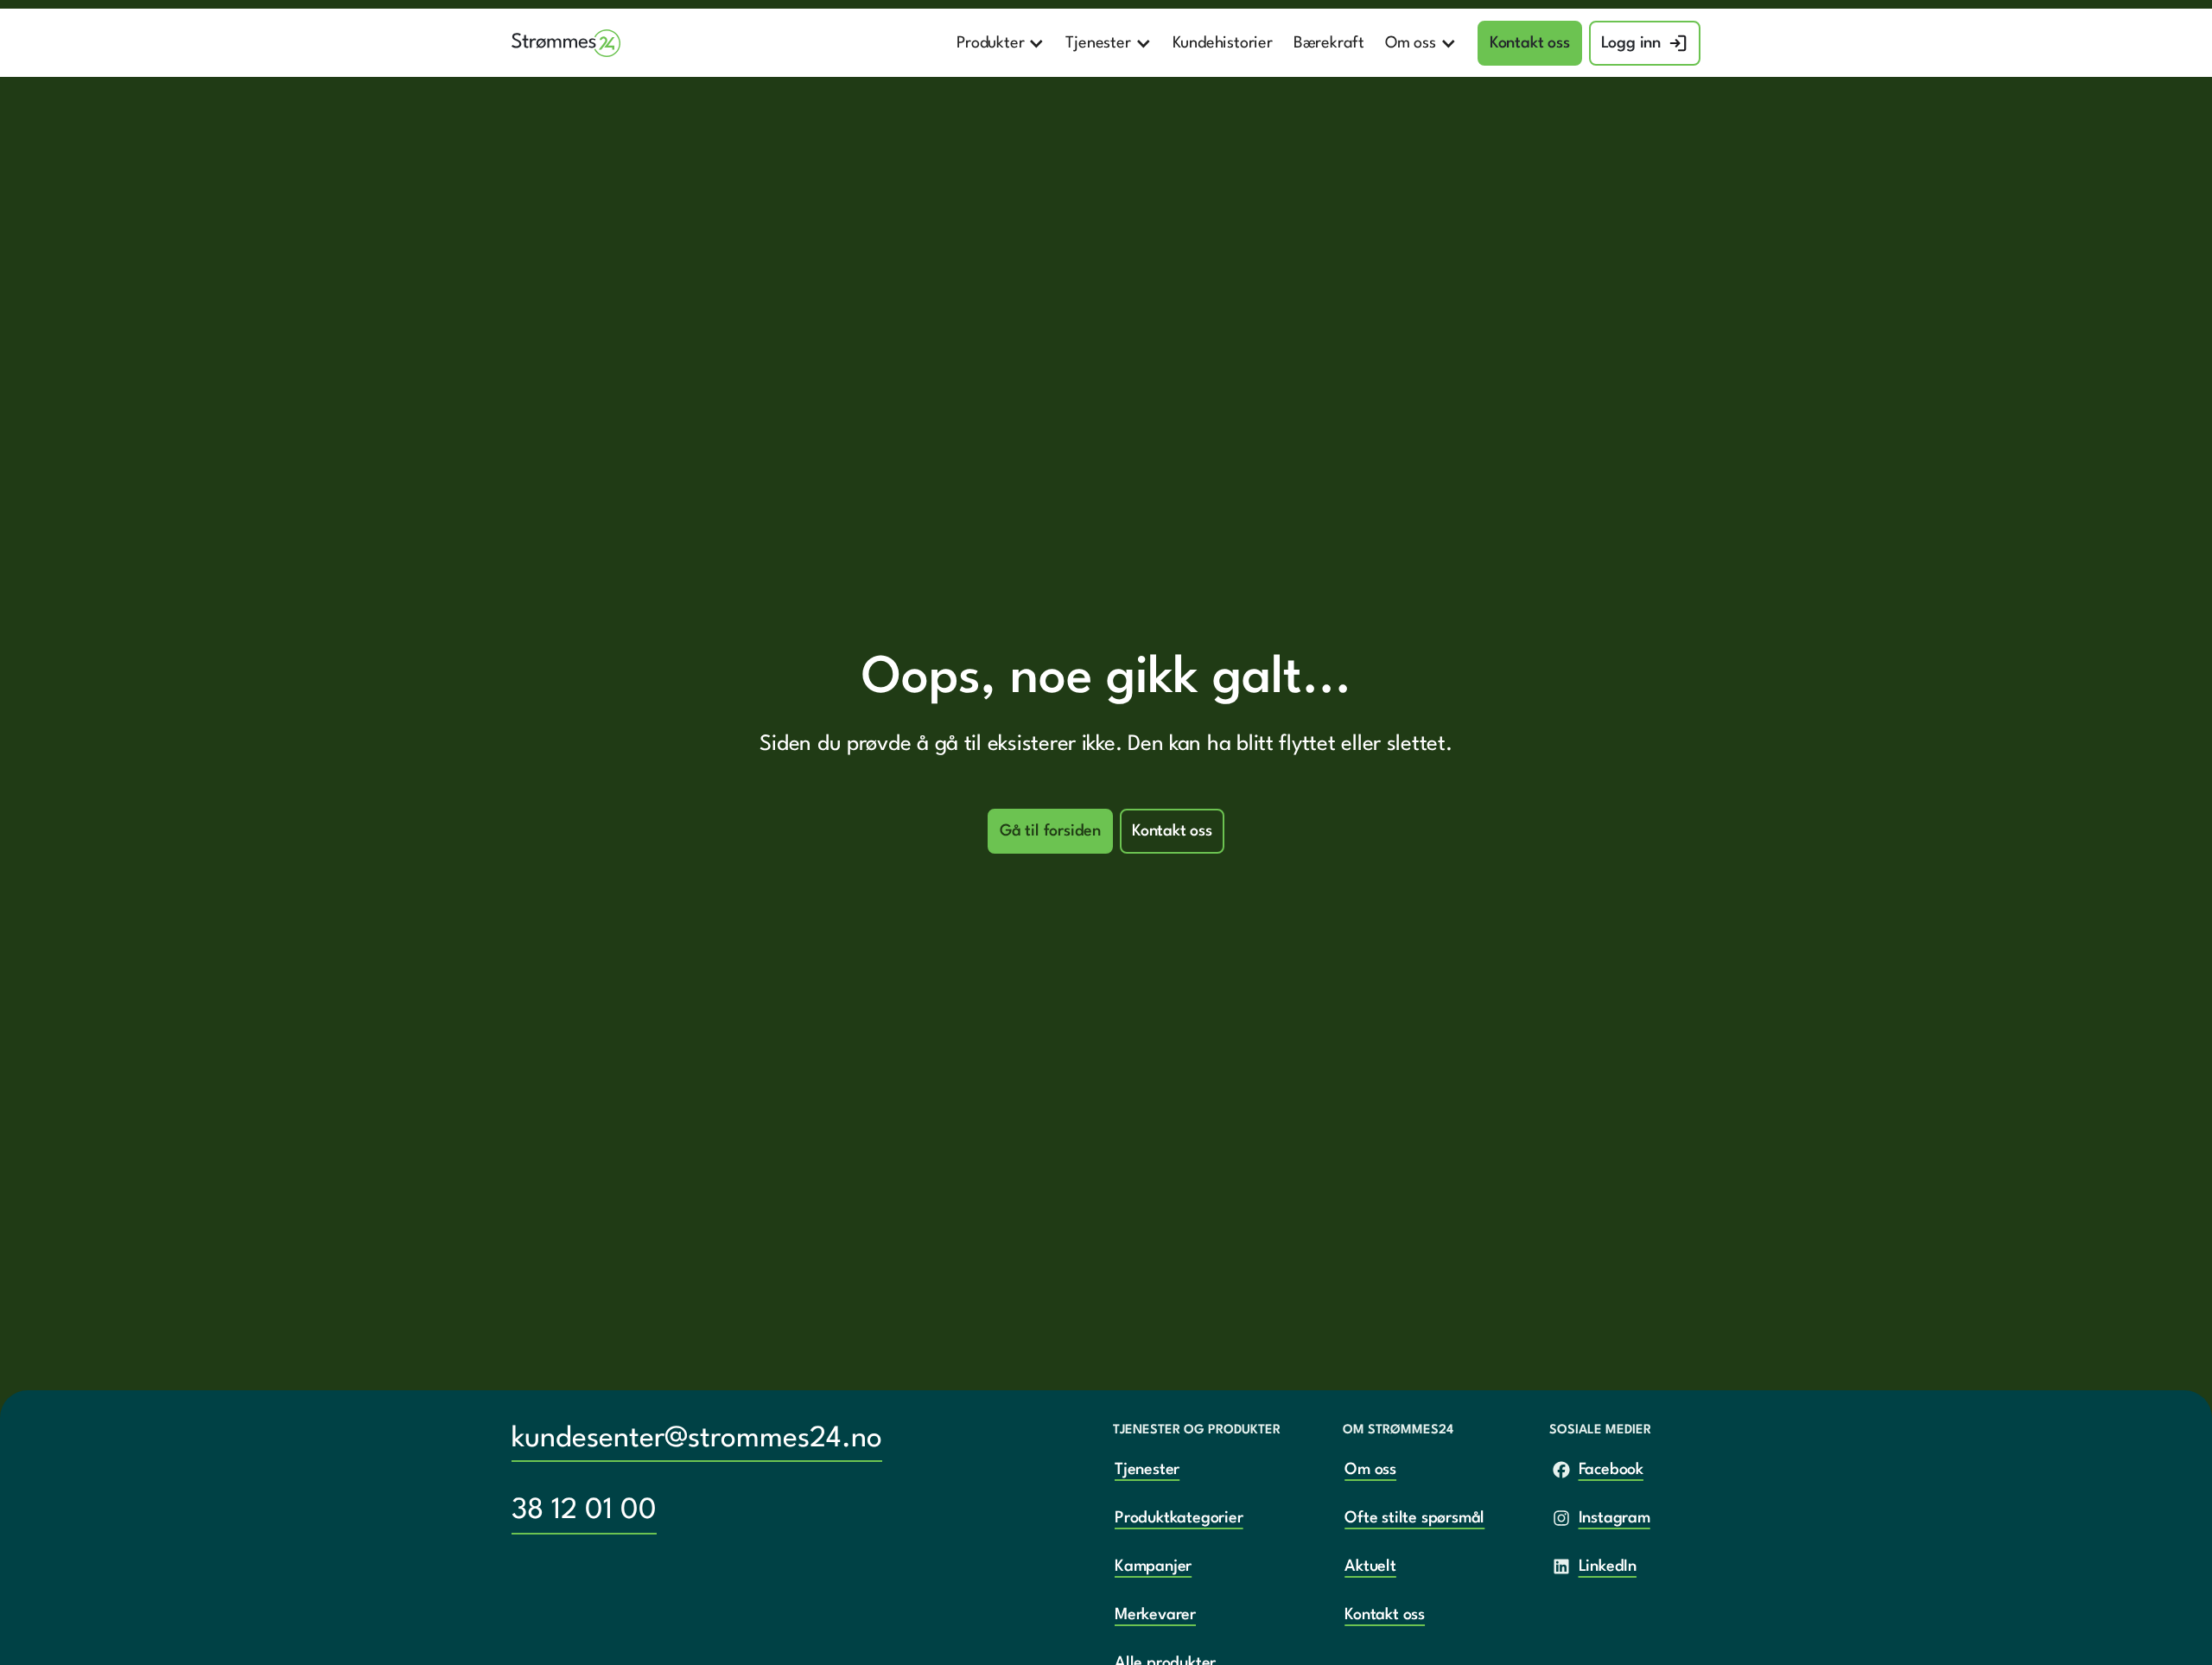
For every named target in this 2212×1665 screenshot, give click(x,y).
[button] (1001, 43)
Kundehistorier (1223, 43)
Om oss (1411, 43)
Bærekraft (1329, 43)
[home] (566, 43)
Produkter (990, 43)
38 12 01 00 (584, 1511)
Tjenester (1098, 43)
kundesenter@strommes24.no (697, 1439)
